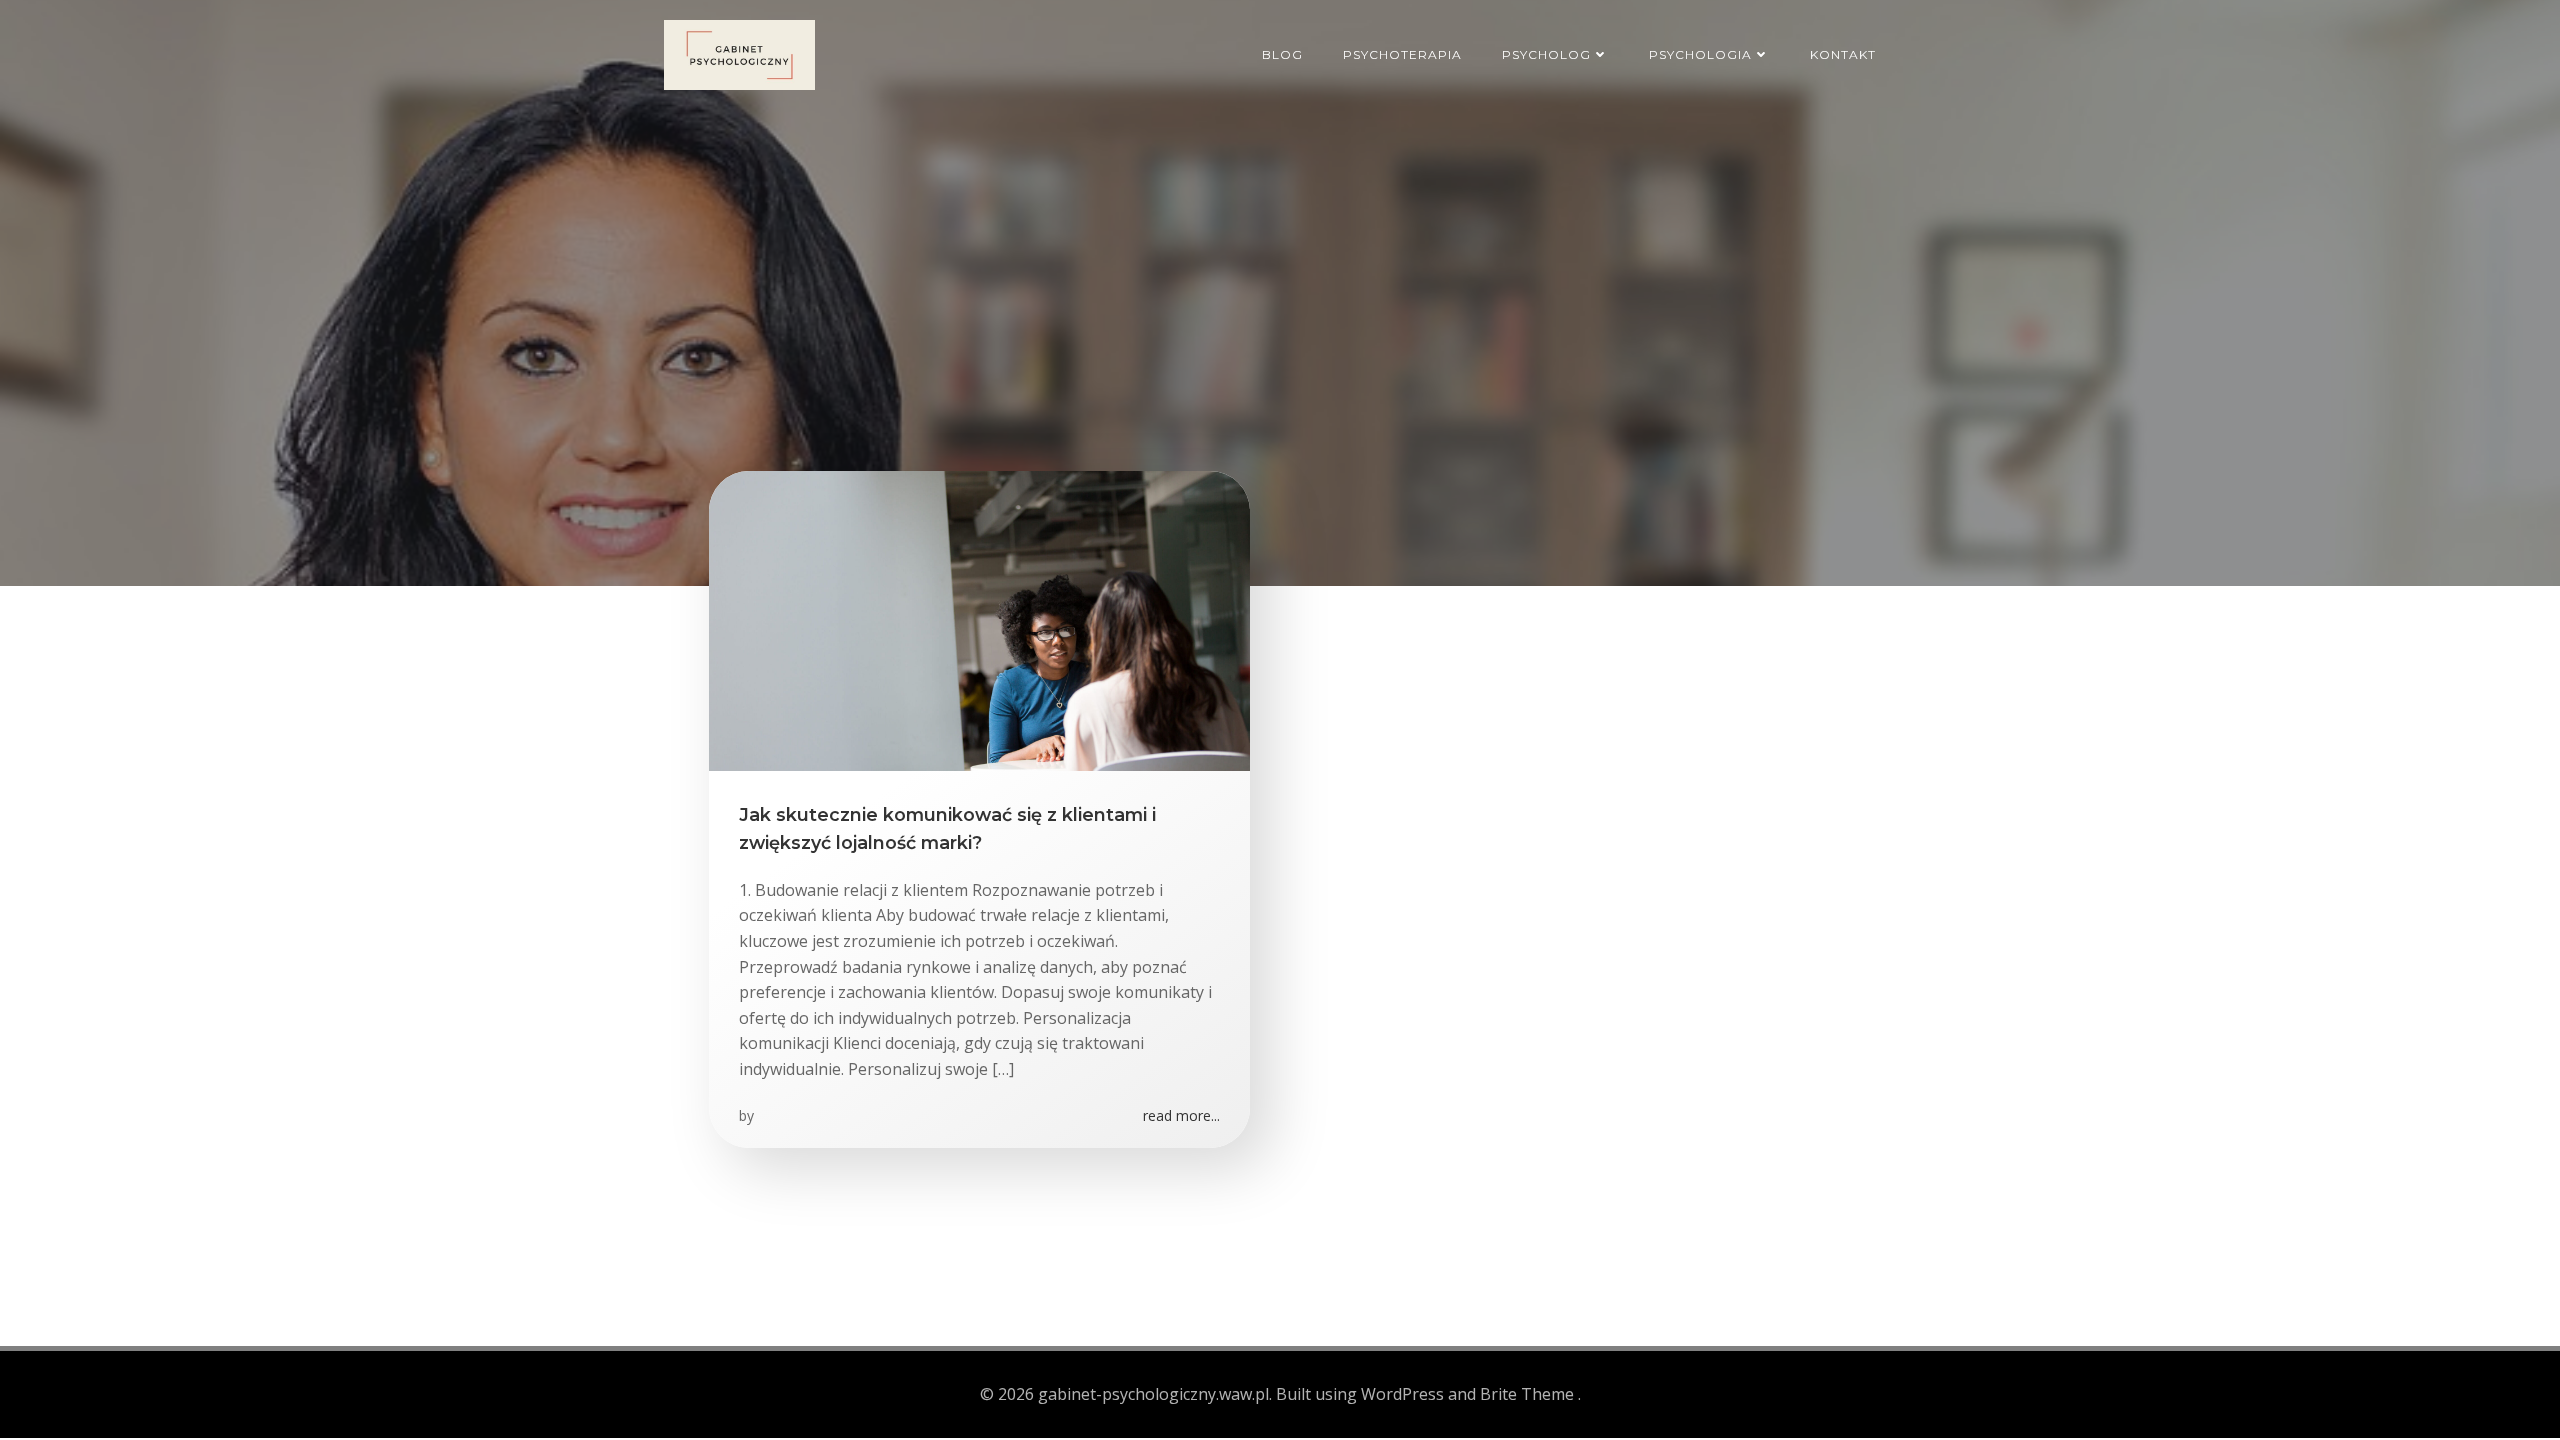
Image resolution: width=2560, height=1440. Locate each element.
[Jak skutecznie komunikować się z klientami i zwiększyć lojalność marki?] (979, 619)
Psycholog (1546, 54)
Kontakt (1843, 54)
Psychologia (1700, 54)
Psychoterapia (1402, 54)
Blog (1282, 54)
